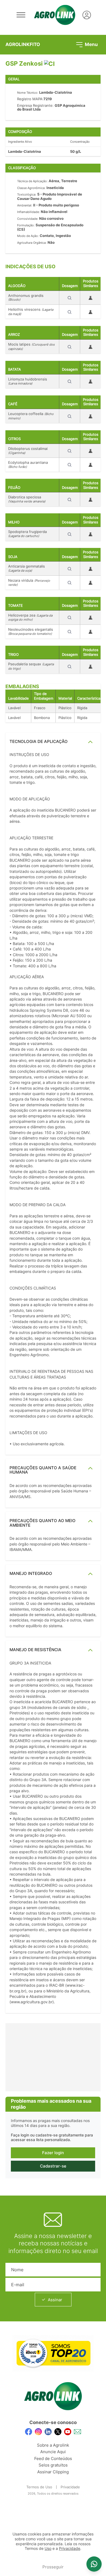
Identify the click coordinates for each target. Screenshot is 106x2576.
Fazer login (53, 2153)
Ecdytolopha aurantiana (28, 464)
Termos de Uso (39, 2487)
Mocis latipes (31, 346)
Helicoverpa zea (30, 617)
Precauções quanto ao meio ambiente (43, 1523)
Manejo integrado (31, 1573)
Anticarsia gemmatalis (26, 568)
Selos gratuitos (53, 2465)
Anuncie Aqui (53, 2452)
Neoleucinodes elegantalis (31, 631)
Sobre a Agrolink (53, 2445)
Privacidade (70, 2487)
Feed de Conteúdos (53, 2458)
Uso (48, 2548)
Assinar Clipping (53, 2472)
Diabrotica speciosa (27, 499)
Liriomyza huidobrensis (28, 381)
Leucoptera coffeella (31, 416)
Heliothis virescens (31, 312)
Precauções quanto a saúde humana (43, 1470)
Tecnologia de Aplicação (39, 741)
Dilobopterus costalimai (28, 451)
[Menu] (21, 15)
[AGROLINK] (55, 15)
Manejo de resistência (35, 1650)
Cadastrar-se (53, 2166)
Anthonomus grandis (26, 298)
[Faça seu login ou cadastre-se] (87, 15)
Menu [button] (91, 44)
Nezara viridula (29, 583)
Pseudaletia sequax (31, 666)
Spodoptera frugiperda (27, 534)
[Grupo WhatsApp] (94, 2564)
